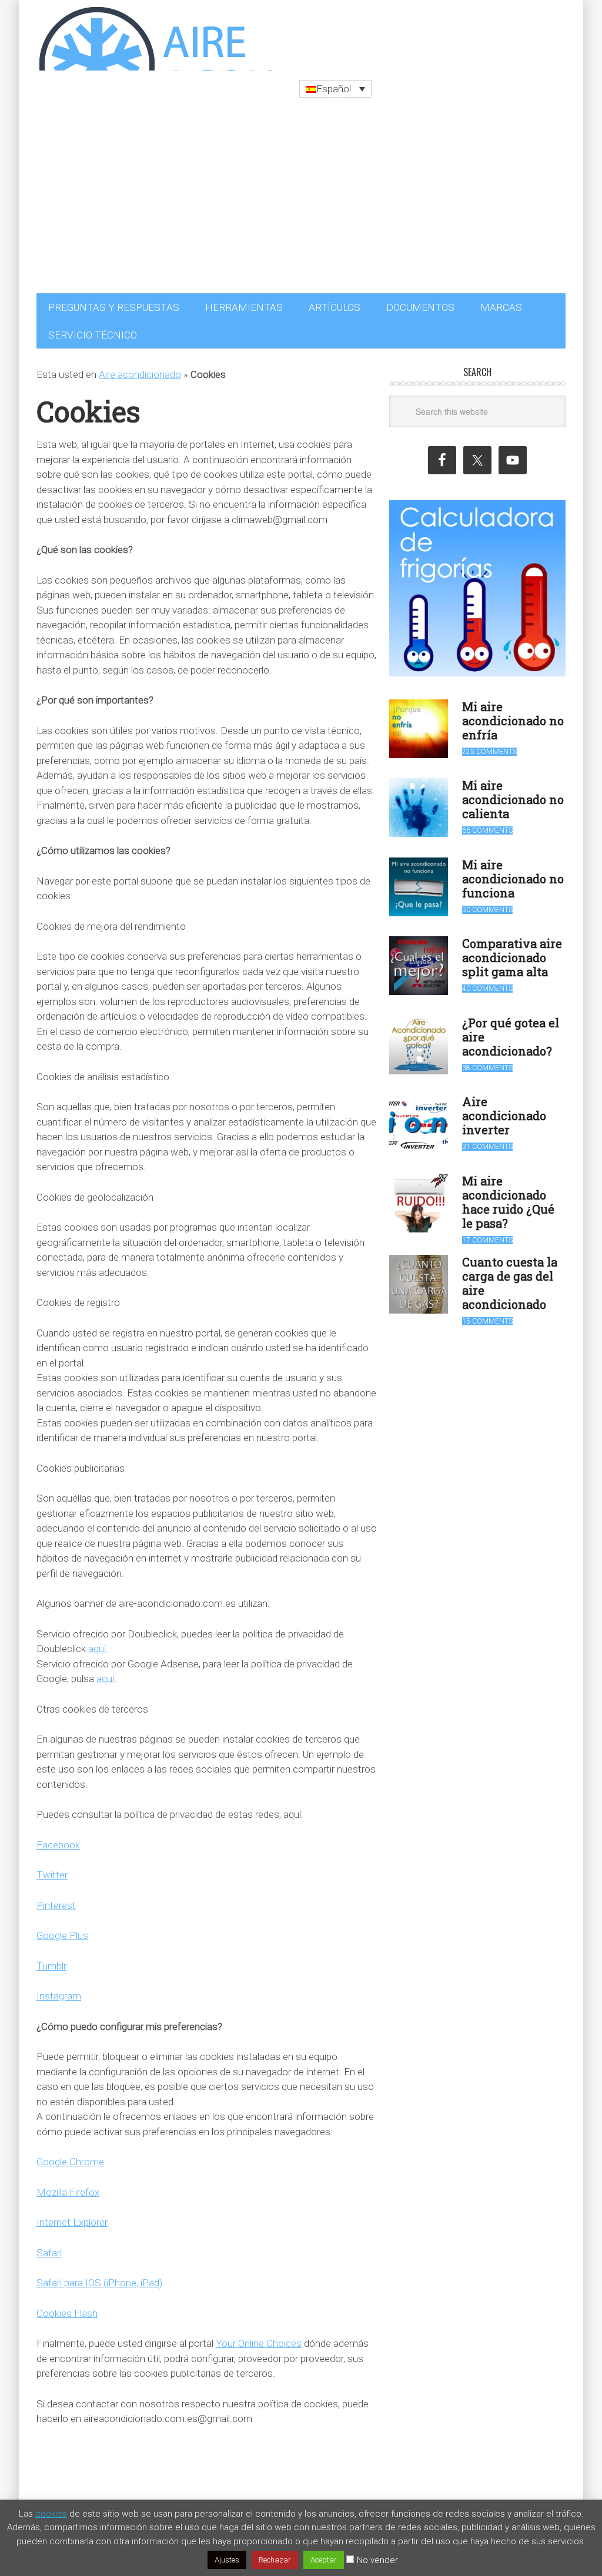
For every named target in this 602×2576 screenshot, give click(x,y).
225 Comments (489, 746)
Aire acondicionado (140, 369)
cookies (51, 2514)
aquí (97, 1643)
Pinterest (56, 1900)
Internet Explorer (72, 2216)
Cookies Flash (67, 2307)
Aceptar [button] (324, 2560)
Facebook (58, 1839)
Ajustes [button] (227, 2560)
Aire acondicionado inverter (504, 1110)
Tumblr (51, 1960)
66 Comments (487, 825)
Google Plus (62, 1930)
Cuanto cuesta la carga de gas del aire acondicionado (510, 1277)
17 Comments (487, 1234)
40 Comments (487, 983)
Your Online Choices (259, 2337)
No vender (377, 2560)
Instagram (59, 1990)
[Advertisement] (301, 199)
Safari (49, 2247)
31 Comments (487, 1141)
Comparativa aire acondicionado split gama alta (512, 952)
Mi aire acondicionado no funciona (513, 873)
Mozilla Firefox (68, 2186)
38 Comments (487, 1062)
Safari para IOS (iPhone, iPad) (99, 2277)
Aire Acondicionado (154, 35)
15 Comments (487, 1315)
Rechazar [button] (275, 2560)
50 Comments (487, 904)
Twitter (52, 1869)
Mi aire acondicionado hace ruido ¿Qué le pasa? (508, 1196)
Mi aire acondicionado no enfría (513, 715)
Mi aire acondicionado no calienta (513, 793)
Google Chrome (70, 2156)
